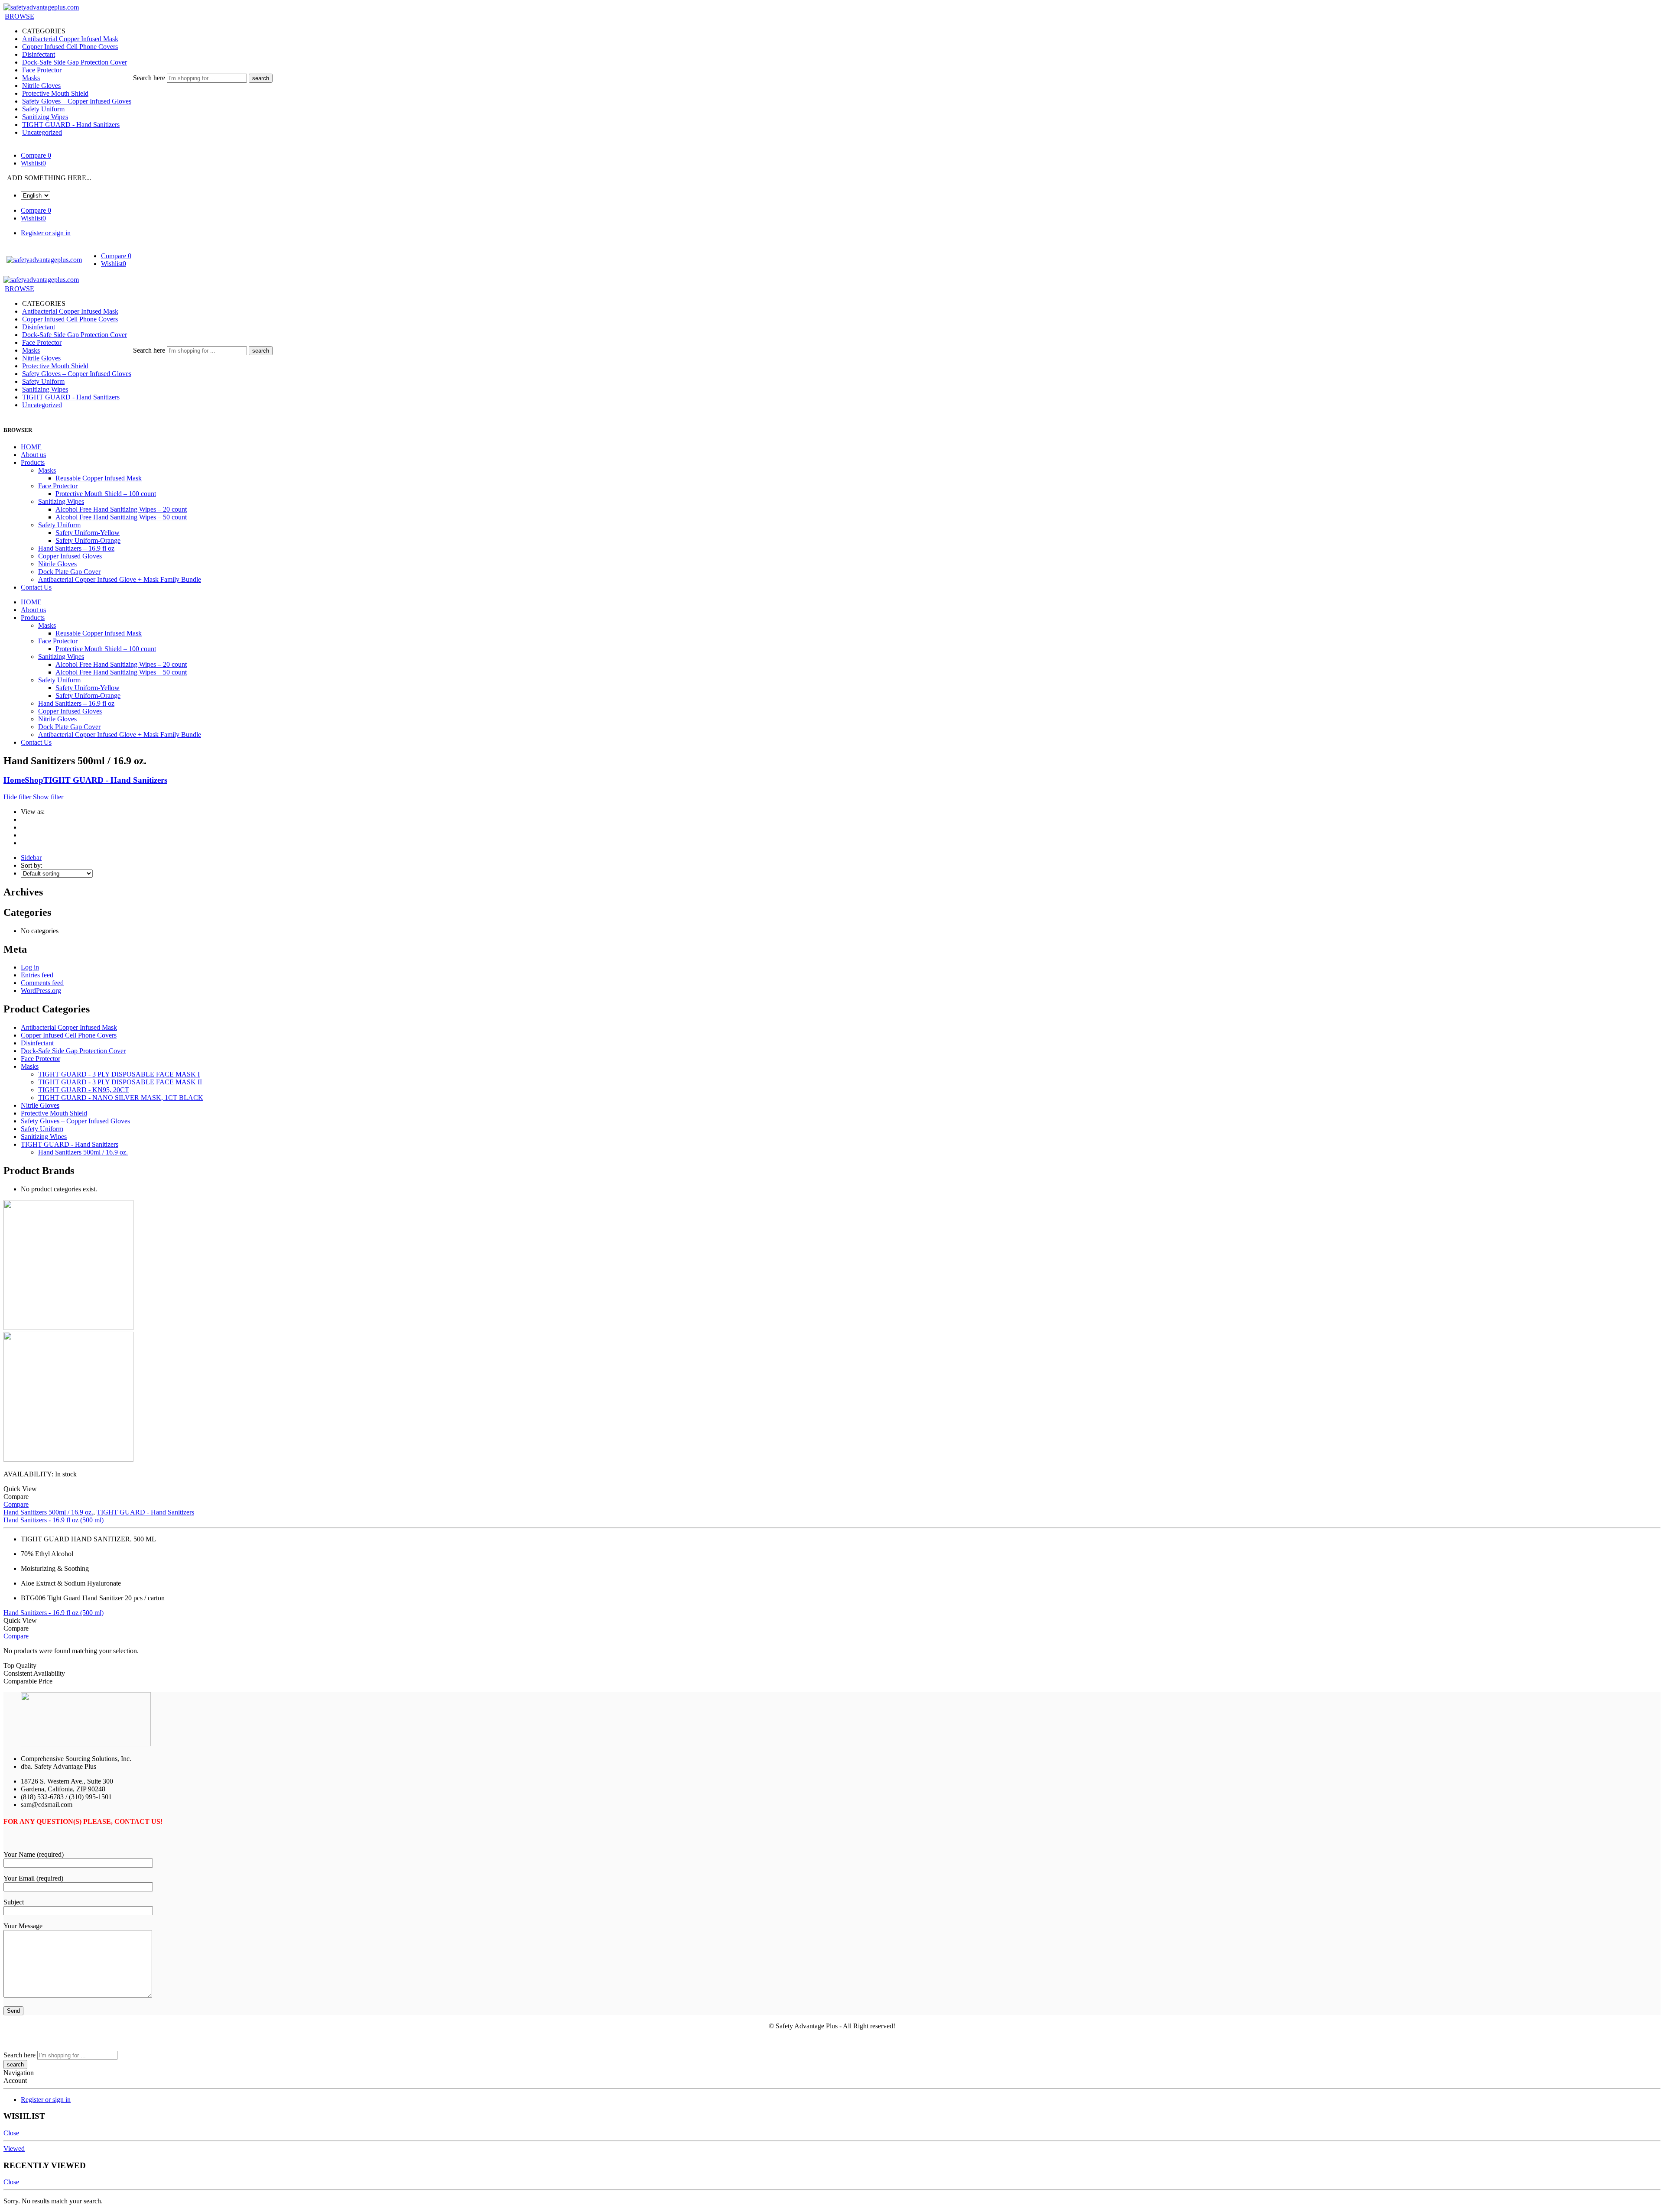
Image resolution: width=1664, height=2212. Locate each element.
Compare (16, 1504)
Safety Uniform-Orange (88, 540)
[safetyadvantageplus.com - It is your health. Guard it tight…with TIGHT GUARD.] (41, 7)
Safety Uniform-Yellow (88, 533)
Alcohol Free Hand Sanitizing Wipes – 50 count (121, 517)
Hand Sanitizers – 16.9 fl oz (76, 548)
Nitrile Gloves (41, 86)
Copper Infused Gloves (70, 556)
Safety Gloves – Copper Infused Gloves (77, 101)
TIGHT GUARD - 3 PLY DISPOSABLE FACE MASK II (120, 1082)
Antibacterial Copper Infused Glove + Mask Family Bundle (120, 579)
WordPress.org (41, 991)
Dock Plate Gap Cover (69, 572)
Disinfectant (39, 54)
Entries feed (37, 975)
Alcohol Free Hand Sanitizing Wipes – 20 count (121, 509)
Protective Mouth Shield (55, 93)
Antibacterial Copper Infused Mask (70, 39)
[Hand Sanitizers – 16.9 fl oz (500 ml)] (832, 1332)
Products (33, 462)
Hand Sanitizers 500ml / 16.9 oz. (83, 1152)
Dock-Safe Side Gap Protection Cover (75, 62)
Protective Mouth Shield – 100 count (106, 494)
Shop (34, 780)
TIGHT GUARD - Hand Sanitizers (71, 125)
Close (11, 2133)
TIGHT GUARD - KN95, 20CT (84, 1090)
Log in (30, 967)
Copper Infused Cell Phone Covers (70, 47)
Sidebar (31, 858)
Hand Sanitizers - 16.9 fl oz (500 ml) (54, 1520)
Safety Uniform (43, 109)
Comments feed (42, 983)
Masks (31, 78)
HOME (31, 447)
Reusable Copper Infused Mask (99, 478)
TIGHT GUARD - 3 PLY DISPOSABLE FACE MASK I (119, 1074)
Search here (150, 78)
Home (14, 780)
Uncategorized (42, 132)
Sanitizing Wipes (45, 117)
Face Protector (42, 70)
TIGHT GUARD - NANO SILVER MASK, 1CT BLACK (121, 1098)
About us (33, 455)
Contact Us (36, 587)
